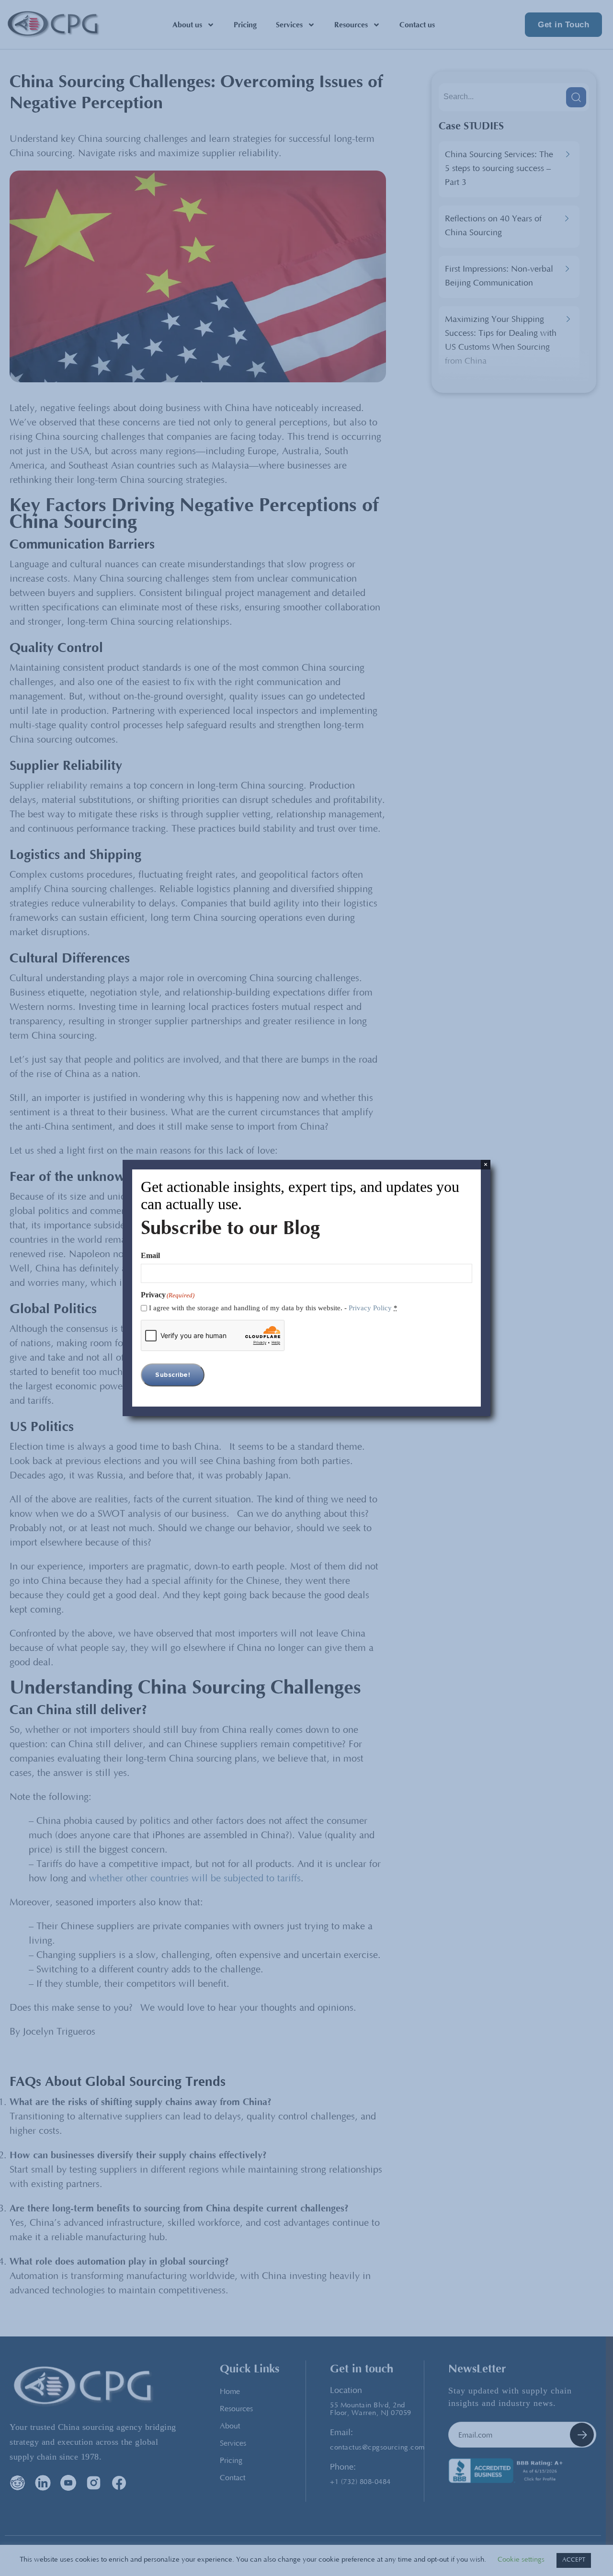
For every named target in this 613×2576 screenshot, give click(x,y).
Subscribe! (173, 1375)
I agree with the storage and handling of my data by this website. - (273, 1308)
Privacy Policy (370, 1308)
